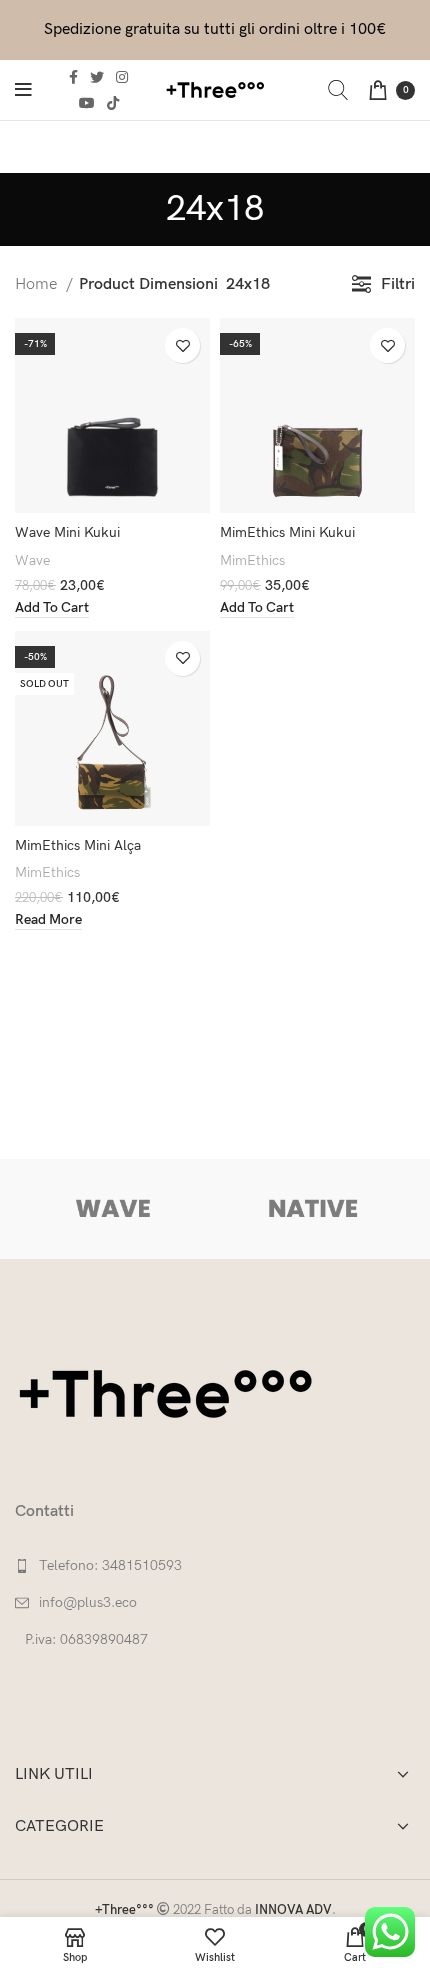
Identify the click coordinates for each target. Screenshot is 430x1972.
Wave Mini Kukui (67, 532)
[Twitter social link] (97, 77)
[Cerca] (338, 90)
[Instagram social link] (122, 77)
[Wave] (113, 1209)
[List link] (215, 1566)
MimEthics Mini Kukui (287, 532)
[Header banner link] (215, 30)
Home (38, 284)
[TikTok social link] (113, 103)
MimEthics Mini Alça (78, 845)
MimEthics (252, 560)
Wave (32, 560)
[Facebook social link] (73, 77)
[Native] (312, 1209)
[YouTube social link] (87, 103)
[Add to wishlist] (182, 345)
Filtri (398, 284)
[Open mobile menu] (23, 90)
